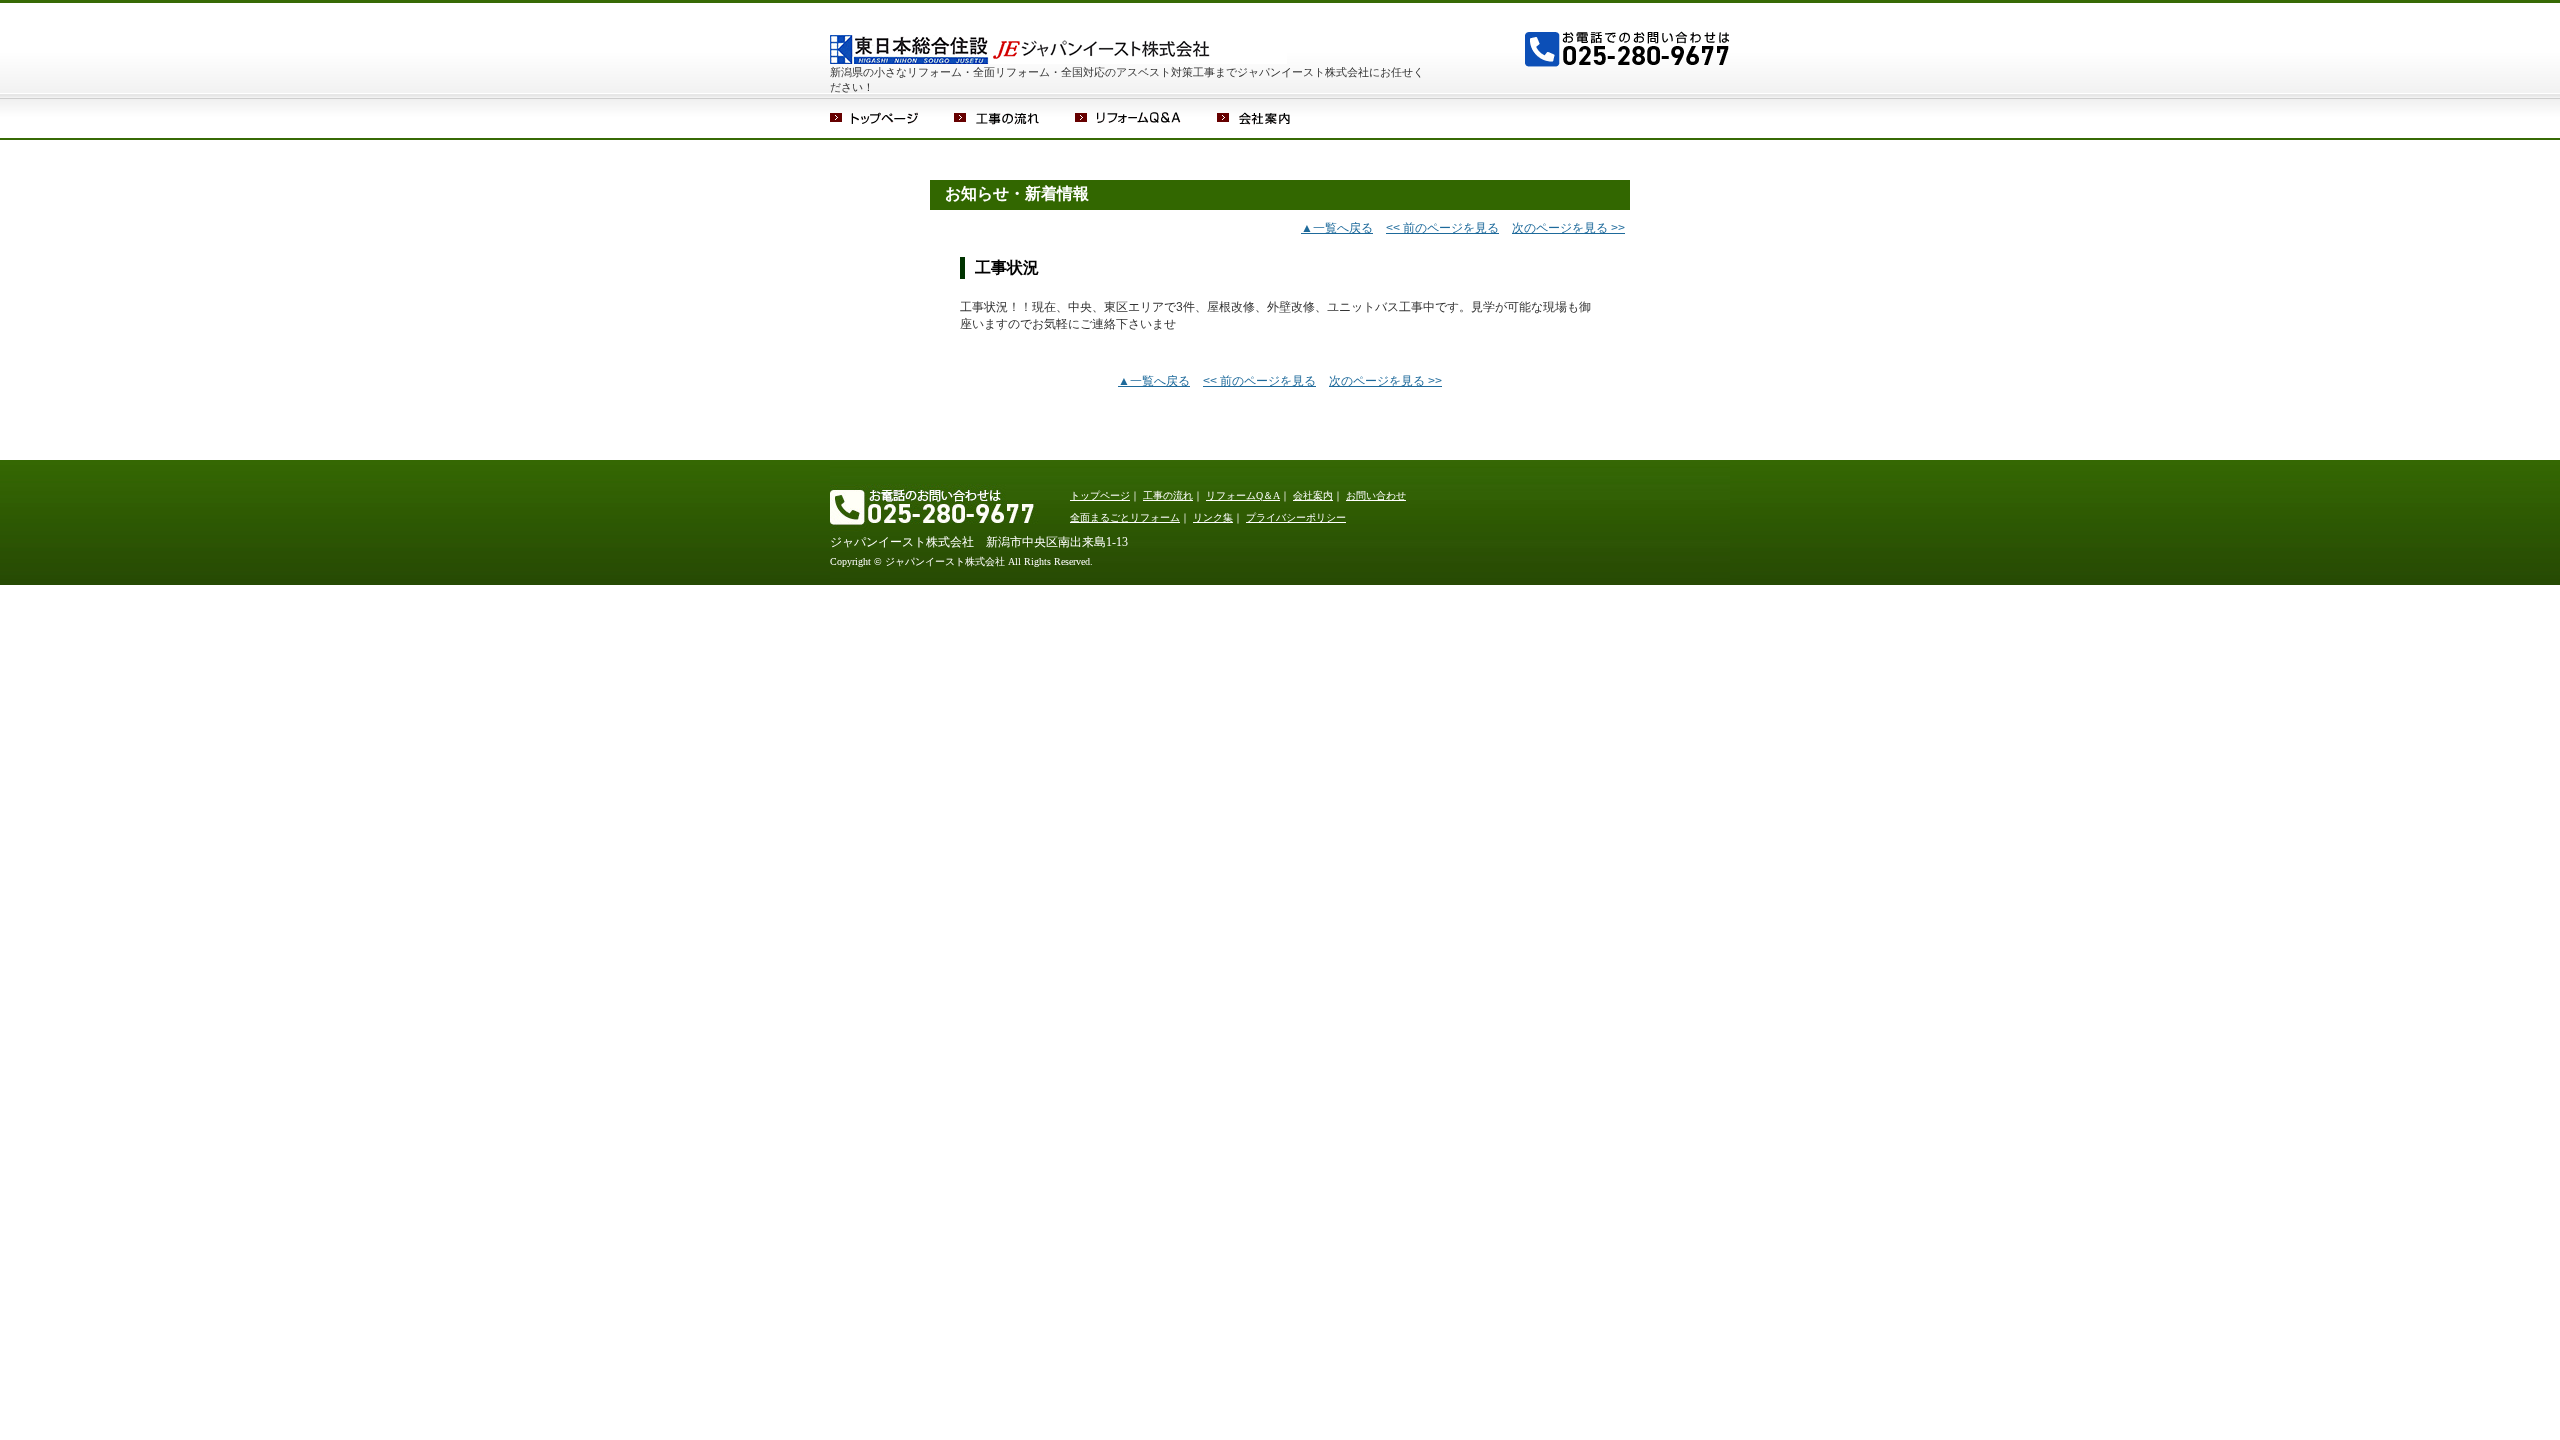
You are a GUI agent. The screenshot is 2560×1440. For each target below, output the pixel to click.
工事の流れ (1014, 118)
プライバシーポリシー (1296, 517)
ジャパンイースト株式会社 (1085, 32)
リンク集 (1213, 517)
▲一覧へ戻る (1337, 228)
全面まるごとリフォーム (1125, 517)
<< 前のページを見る (1442, 228)
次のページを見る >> (1568, 228)
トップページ (892, 118)
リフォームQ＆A (1146, 118)
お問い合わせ (1376, 495)
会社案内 (1271, 118)
